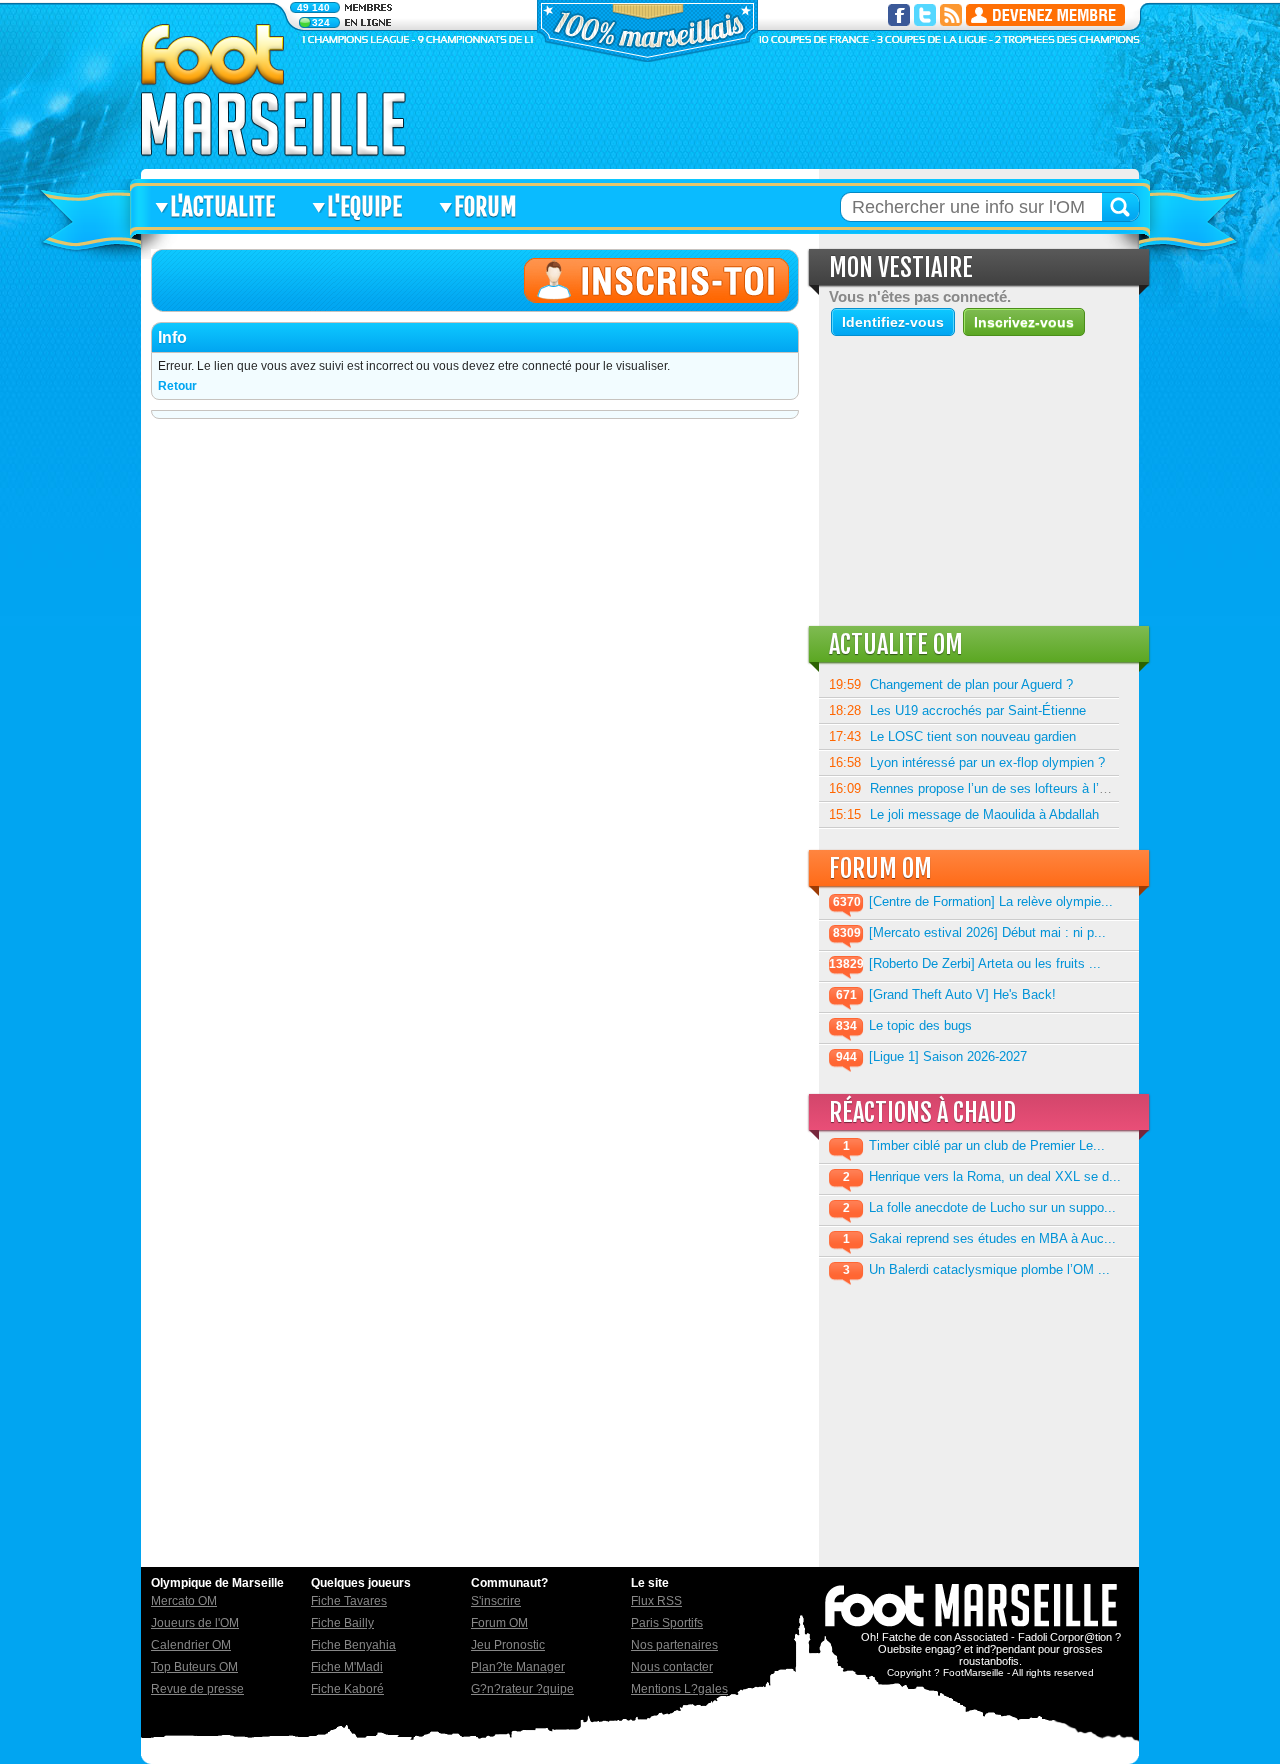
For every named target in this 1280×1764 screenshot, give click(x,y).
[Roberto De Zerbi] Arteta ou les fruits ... (985, 963)
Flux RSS (656, 1601)
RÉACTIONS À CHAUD (922, 1112)
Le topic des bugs (920, 1025)
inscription (1045, 15)
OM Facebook (899, 15)
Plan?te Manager (518, 1667)
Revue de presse (197, 1689)
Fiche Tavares (349, 1601)
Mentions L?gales (679, 1689)
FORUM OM (880, 868)
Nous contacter (672, 1667)
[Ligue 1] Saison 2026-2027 (948, 1056)
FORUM (485, 207)
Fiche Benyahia (353, 1645)
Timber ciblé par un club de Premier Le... (987, 1145)
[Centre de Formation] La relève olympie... (991, 901)
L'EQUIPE (364, 207)
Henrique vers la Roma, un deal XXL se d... (995, 1176)
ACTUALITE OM (896, 644)
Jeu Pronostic (508, 1645)
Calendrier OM (191, 1645)
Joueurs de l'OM (195, 1623)
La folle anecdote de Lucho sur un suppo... (992, 1207)
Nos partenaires (674, 1645)
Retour (177, 386)
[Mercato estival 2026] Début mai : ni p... (987, 932)
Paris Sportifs (667, 1623)
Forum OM (499, 1623)
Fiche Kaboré (347, 1689)
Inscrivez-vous (1024, 322)
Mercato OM (184, 1601)
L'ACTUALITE (222, 207)
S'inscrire (496, 1601)
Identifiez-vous (893, 322)
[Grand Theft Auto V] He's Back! (962, 994)
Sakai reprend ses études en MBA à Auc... (992, 1238)
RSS (951, 15)
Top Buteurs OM (194, 1667)
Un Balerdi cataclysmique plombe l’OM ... (989, 1269)
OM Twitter (925, 15)
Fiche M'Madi (347, 1667)
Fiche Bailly (342, 1623)
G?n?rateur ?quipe (522, 1689)
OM (273, 90)
